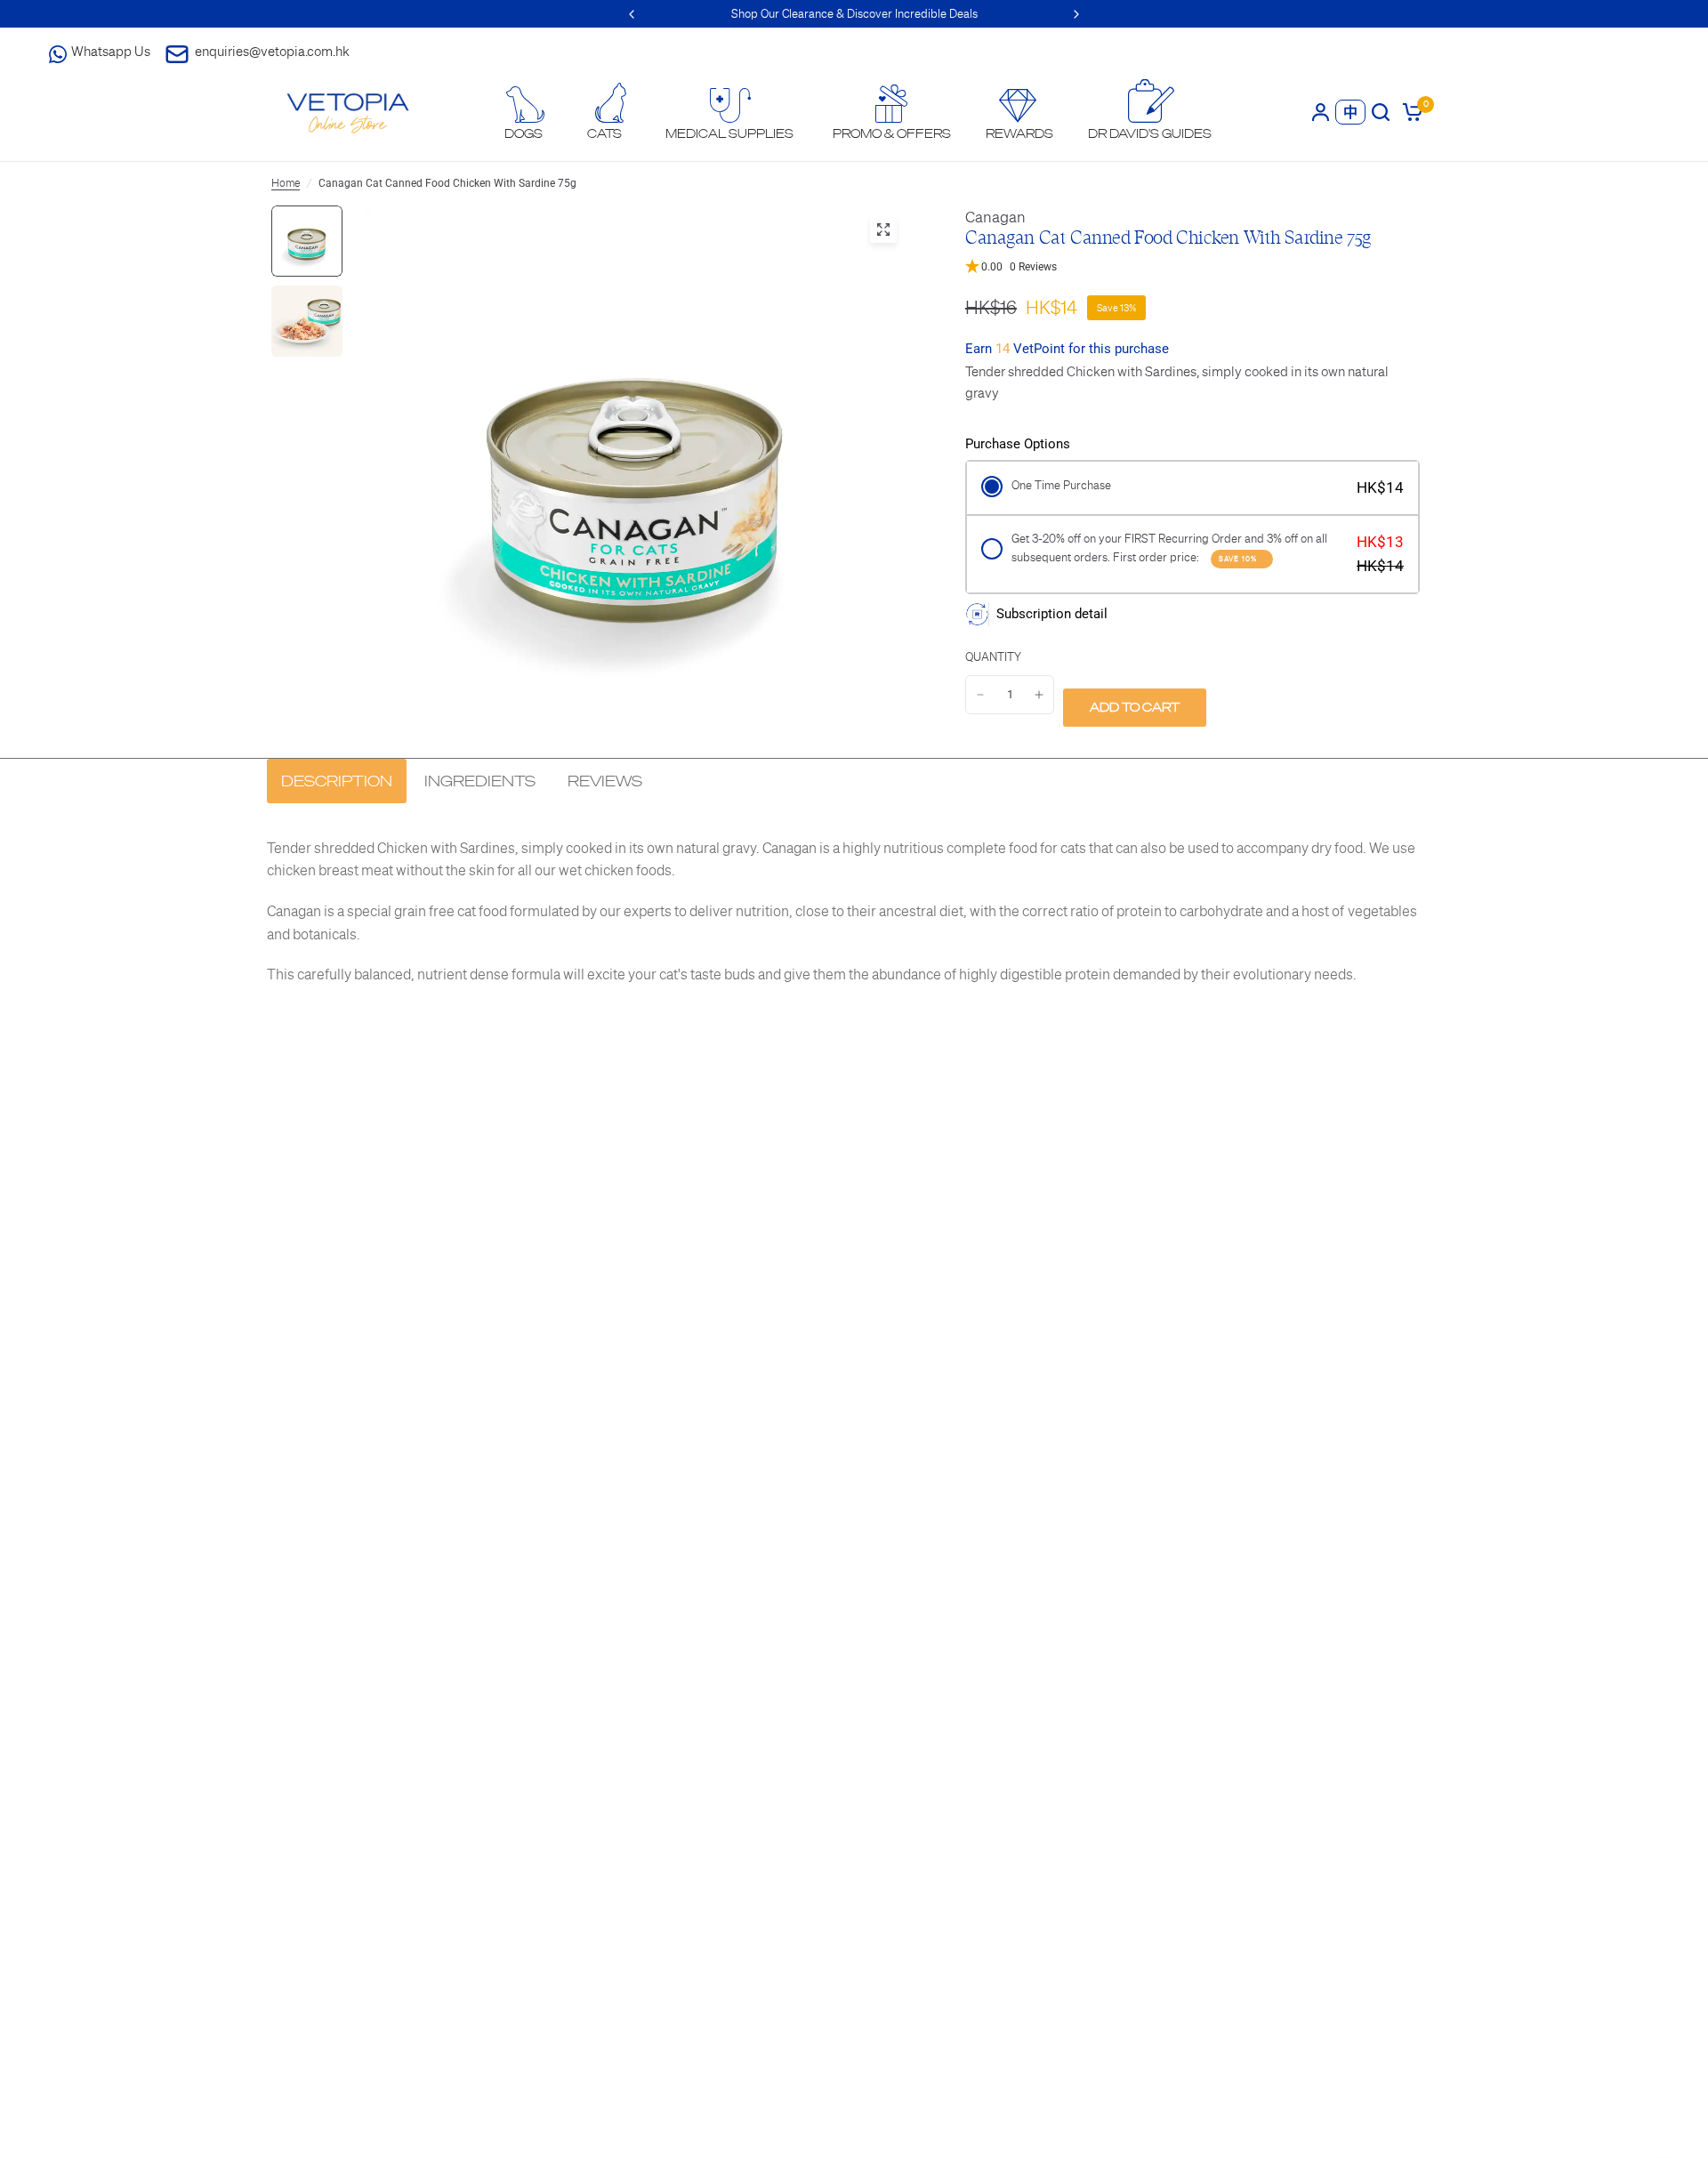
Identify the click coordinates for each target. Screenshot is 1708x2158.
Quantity (993, 657)
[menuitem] (524, 113)
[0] (1410, 112)
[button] (1188, 267)
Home (286, 183)
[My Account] (1321, 112)
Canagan (995, 217)
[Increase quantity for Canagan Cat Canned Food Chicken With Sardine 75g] (1039, 695)
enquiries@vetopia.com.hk (272, 51)
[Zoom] (883, 229)
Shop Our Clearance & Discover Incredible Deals (854, 14)
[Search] (1381, 112)
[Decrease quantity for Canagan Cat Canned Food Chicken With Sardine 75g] (980, 695)
